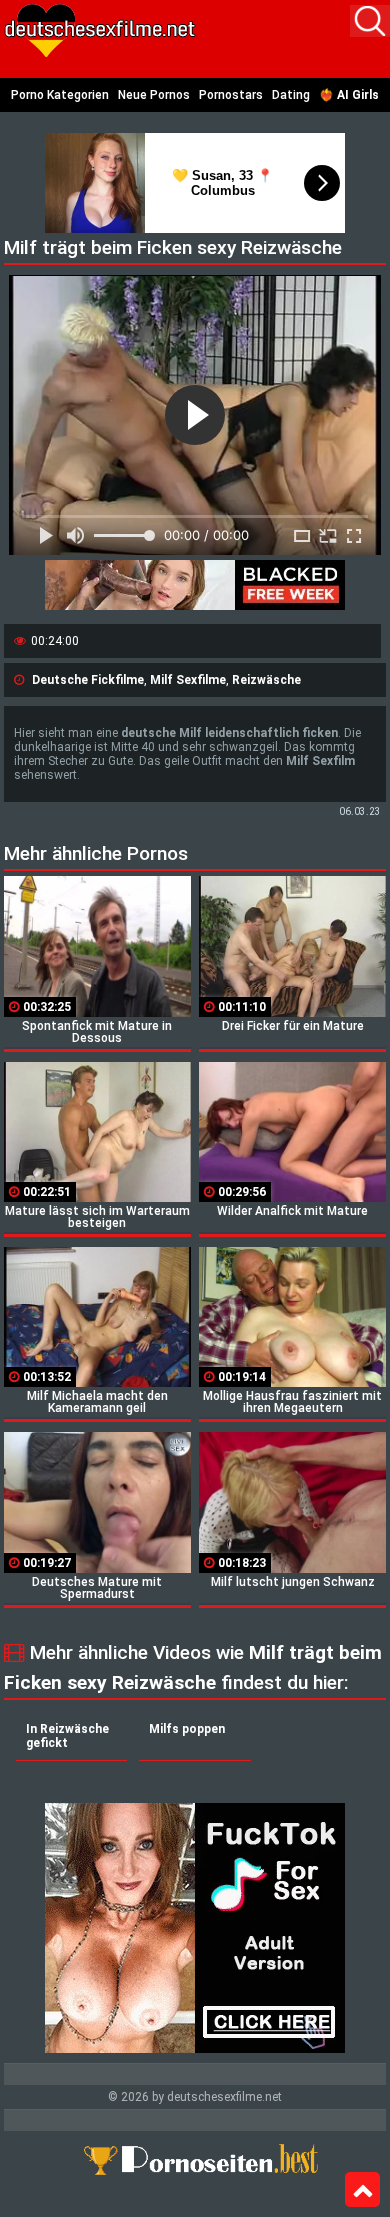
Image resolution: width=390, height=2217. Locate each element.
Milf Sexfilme (188, 680)
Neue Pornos (154, 95)
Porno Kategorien (60, 95)
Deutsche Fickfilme (88, 680)
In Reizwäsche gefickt (67, 1736)
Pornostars (231, 95)
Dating (291, 95)
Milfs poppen (187, 1729)
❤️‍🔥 (349, 95)
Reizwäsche (266, 680)
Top (362, 2190)
